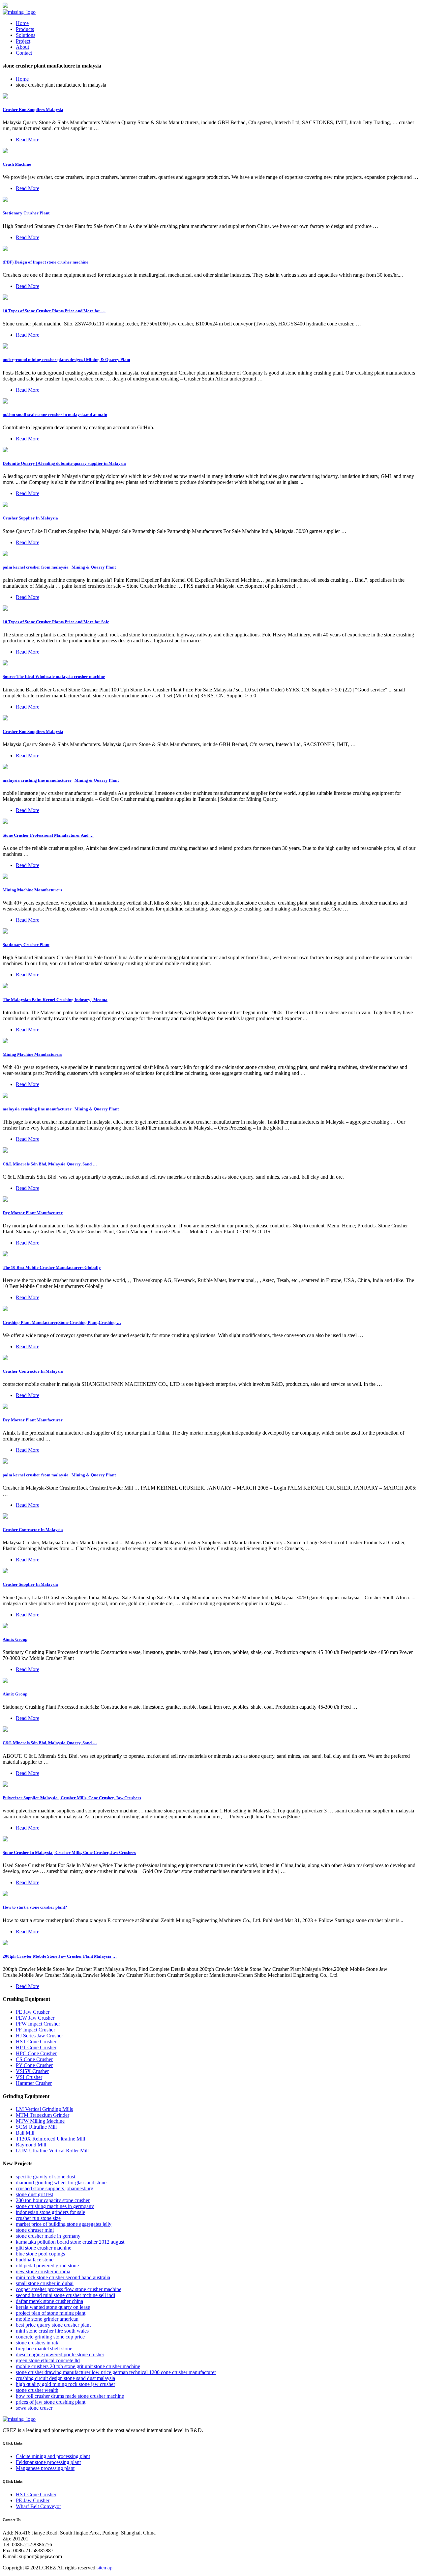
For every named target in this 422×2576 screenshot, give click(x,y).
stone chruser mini (35, 2230)
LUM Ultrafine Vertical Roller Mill (52, 2151)
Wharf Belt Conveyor (38, 2506)
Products (25, 29)
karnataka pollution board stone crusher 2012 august (70, 2242)
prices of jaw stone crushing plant (51, 2402)
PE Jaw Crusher (33, 2012)
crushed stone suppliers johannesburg (55, 2188)
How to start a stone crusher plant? (35, 1907)
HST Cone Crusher (36, 2042)
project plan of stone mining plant (51, 2313)
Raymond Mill (31, 2145)
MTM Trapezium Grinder (43, 2115)
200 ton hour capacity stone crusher (53, 2200)
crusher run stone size (38, 2218)
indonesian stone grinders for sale (50, 2212)
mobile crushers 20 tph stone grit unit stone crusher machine (78, 2366)
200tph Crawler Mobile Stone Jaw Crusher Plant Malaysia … (60, 1956)
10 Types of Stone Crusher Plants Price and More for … (54, 311)
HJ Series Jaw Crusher (39, 2036)
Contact (24, 53)
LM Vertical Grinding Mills (44, 2109)
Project (23, 41)
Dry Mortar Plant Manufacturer (33, 1213)
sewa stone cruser (34, 2408)
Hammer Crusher (34, 2083)
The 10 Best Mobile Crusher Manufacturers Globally (52, 1267)
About (22, 47)
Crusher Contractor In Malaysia (33, 1371)
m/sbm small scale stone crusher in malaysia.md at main (55, 415)
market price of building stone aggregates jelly (64, 2224)
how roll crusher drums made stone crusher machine (70, 2396)
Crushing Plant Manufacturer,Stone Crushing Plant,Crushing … (62, 1322)
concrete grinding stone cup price (50, 2337)
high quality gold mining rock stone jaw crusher (65, 2384)
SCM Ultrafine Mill (36, 2127)
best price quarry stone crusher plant (53, 2325)
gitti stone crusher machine (44, 2248)
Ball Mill (25, 2133)
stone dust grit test (34, 2194)
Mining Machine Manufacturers (32, 890)
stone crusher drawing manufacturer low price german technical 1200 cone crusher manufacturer (116, 2372)
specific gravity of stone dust (45, 2177)
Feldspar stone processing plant (48, 2462)
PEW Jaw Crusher (35, 2018)
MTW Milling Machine (40, 2121)
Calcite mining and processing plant (53, 2456)
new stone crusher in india (43, 2271)
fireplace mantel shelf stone (44, 2349)
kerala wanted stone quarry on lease (53, 2307)
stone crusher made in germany (48, 2236)
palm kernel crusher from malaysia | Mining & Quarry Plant (59, 567)
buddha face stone (35, 2260)
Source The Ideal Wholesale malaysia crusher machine (54, 676)
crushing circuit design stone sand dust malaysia (65, 2378)
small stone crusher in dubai (45, 2283)
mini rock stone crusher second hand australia (63, 2277)
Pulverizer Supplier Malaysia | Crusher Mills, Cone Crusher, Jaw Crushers (72, 1798)
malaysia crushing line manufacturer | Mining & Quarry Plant (61, 780)
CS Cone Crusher (34, 2059)
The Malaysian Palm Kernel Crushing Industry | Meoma (55, 1000)
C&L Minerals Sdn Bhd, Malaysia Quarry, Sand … (50, 1164)
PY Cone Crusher (34, 2065)
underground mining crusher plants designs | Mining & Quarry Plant (66, 360)
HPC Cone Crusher (36, 2053)
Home (22, 23)
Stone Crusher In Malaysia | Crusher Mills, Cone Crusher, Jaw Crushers (69, 1852)
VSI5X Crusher (32, 2071)
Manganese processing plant (45, 2468)
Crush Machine (17, 164)
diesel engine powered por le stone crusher (60, 2354)
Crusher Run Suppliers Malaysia (33, 110)
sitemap (105, 2568)
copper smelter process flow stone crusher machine (69, 2289)
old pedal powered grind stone (47, 2266)
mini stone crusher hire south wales (52, 2331)
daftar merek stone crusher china (49, 2301)
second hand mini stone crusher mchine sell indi (65, 2295)
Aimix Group (15, 1639)
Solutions (26, 35)
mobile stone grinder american (47, 2319)
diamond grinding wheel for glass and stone (61, 2183)
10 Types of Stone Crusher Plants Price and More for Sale (56, 622)
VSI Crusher (29, 2077)
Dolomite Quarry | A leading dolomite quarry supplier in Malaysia (64, 463)
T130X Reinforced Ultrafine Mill (50, 2139)
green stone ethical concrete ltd (48, 2360)
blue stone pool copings (40, 2254)
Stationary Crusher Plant (26, 213)
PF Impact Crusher (35, 2030)
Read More (28, 140)
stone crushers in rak (37, 2343)
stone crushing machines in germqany (55, 2206)
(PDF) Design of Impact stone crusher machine (45, 262)
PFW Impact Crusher (38, 2024)
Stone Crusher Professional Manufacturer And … (48, 835)
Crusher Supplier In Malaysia (30, 518)
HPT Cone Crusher (36, 2047)
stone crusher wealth (37, 2390)
